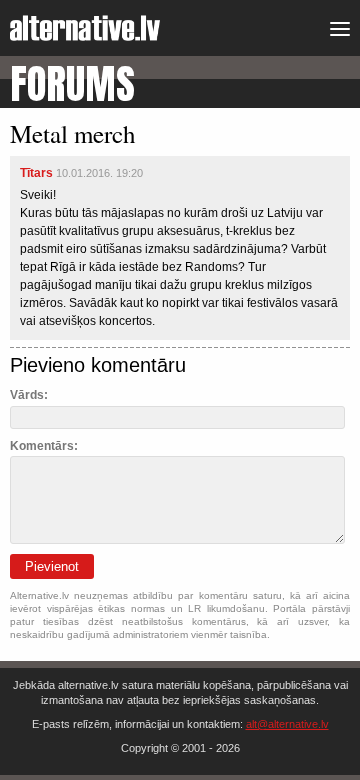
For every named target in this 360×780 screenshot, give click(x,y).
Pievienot (52, 566)
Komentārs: (44, 446)
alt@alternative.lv (287, 724)
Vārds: (29, 395)
